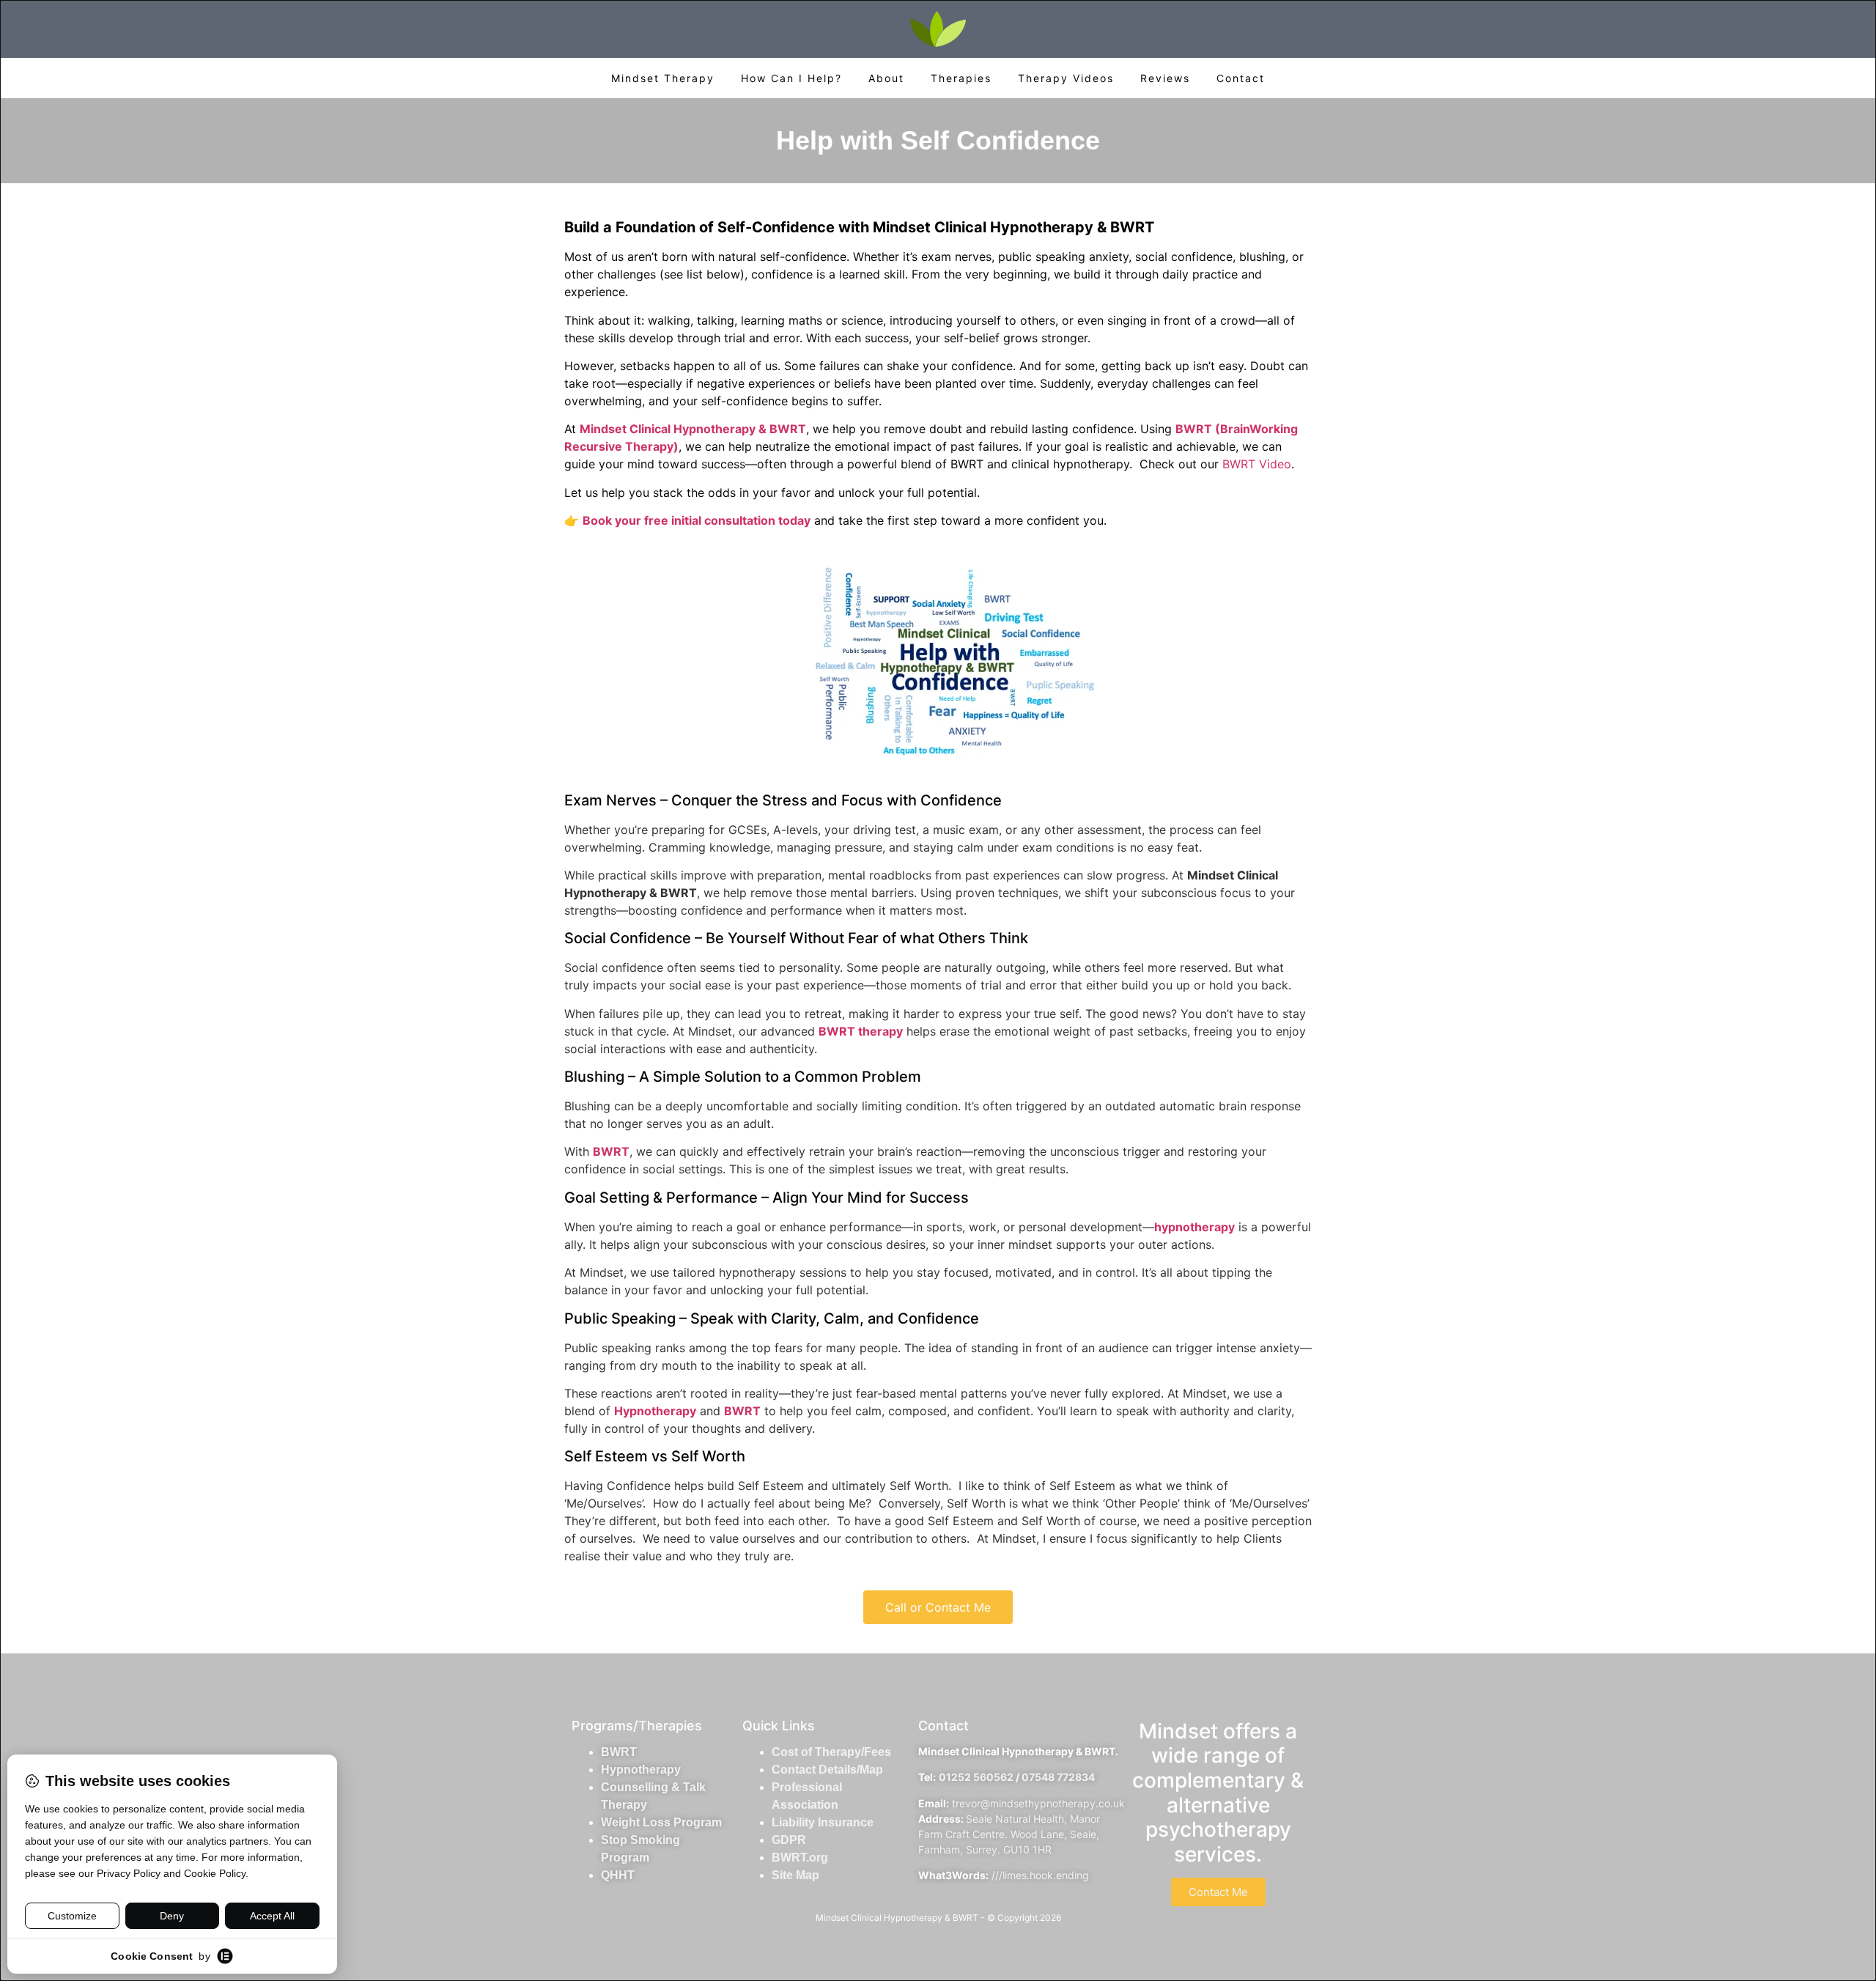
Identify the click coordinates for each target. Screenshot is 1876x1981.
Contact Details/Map (827, 1770)
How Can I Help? (791, 78)
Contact (1241, 78)
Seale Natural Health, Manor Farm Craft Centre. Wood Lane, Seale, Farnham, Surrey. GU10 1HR (1009, 1834)
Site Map (795, 1875)
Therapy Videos (1066, 78)
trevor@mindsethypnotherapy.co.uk (1038, 1803)
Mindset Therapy (663, 78)
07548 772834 (1058, 1777)
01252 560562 (976, 1777)
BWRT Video (1257, 464)
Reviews (1165, 78)
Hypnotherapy (641, 1770)
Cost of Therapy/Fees (831, 1752)
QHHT (618, 1875)
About (886, 78)
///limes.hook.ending (1040, 1875)
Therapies (961, 78)
